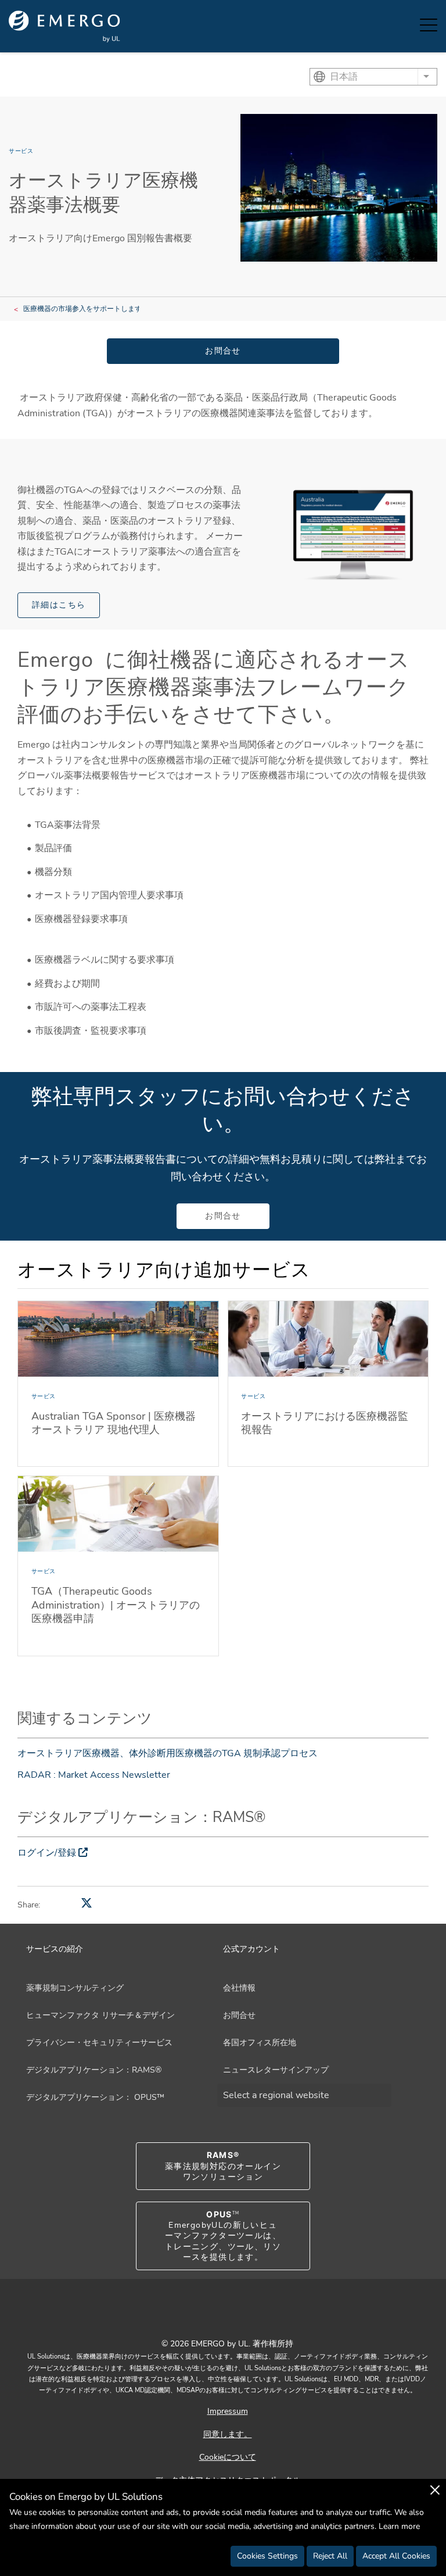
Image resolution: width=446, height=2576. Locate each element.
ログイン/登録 (47, 1853)
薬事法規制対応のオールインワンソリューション (223, 2166)
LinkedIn (238, 2318)
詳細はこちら (59, 605)
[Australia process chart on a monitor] (353, 534)
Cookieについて (228, 2457)
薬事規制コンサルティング (75, 1988)
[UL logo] (64, 26)
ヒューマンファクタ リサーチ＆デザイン (100, 2015)
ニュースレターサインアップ (276, 2070)
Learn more (399, 2526)
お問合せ (223, 351)
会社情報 (239, 1988)
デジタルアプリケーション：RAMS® (94, 2070)
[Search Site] (400, 26)
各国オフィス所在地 (260, 2043)
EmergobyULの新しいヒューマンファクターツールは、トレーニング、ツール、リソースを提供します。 (223, 2236)
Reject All (330, 2556)
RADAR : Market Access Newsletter (94, 1775)
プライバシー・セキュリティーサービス (99, 2043)
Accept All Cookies (396, 2556)
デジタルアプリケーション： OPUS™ (95, 2097)
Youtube (208, 2318)
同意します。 (228, 2434)
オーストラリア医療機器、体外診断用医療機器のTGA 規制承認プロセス (168, 1753)
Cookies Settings (267, 2556)
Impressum (228, 2411)
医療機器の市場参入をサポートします (82, 309)
